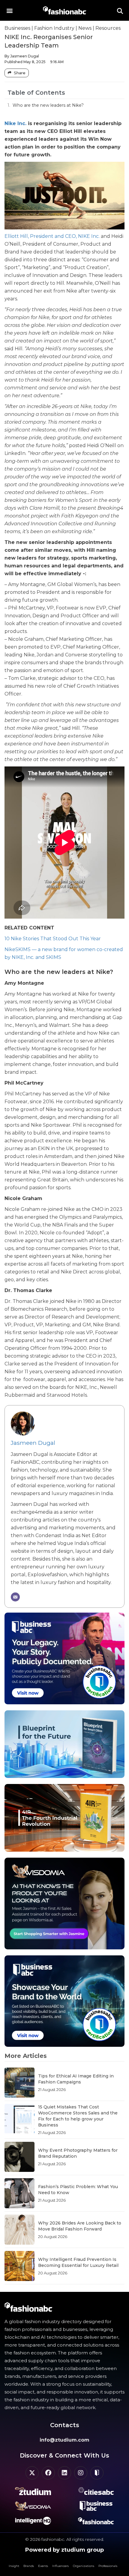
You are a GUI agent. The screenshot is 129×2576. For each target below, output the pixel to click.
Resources (108, 28)
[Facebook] (48, 2473)
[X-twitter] (32, 2473)
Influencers (60, 2566)
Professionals (108, 2566)
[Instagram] (81, 2473)
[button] (9, 10)
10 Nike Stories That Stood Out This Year (53, 939)
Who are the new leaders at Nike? (48, 105)
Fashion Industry (54, 28)
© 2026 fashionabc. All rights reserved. (65, 2539)
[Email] (15, 1597)
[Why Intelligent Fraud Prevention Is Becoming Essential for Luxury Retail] (19, 2266)
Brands (29, 2566)
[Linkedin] (64, 2473)
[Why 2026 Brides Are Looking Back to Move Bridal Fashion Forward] (19, 2230)
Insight (14, 2566)
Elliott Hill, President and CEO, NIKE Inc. (52, 236)
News (85, 28)
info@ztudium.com (64, 2440)
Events (43, 2566)
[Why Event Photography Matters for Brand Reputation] (19, 2157)
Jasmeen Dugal (33, 1443)
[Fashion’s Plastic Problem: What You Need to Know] (19, 2193)
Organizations (84, 2566)
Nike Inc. (15, 123)
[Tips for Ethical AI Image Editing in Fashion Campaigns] (19, 2083)
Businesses (17, 28)
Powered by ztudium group (64, 2550)
